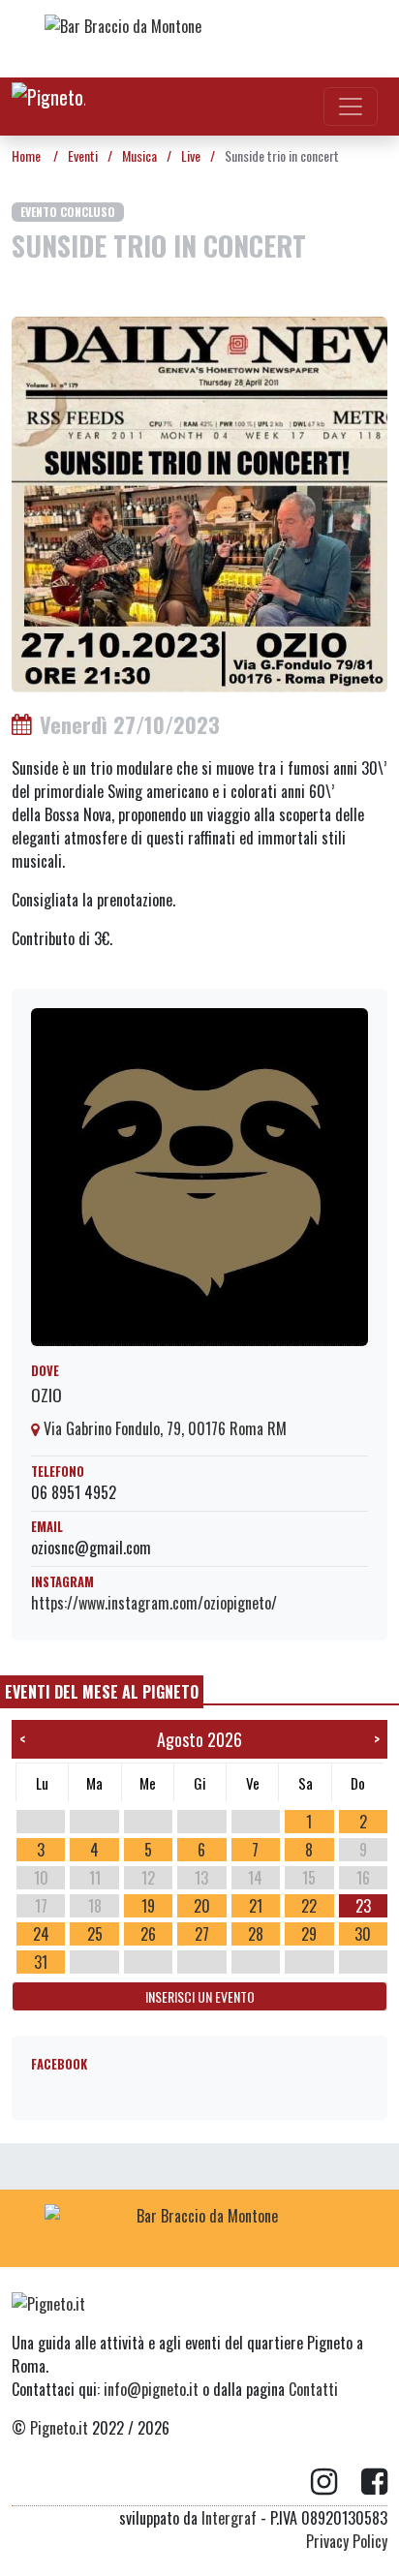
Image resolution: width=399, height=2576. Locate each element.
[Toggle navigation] (351, 107)
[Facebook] (374, 2482)
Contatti (313, 2389)
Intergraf (229, 2518)
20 (202, 1906)
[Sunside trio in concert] (199, 503)
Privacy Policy (347, 2541)
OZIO (46, 1395)
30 (363, 1934)
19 (148, 1906)
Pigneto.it (59, 2428)
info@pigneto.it (151, 2389)
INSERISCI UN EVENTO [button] (200, 1996)
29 (309, 1934)
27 (202, 1934)
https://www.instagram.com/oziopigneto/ (154, 1603)
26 (148, 1934)
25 (95, 1934)
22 (309, 1906)
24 (41, 1934)
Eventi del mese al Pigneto (102, 1692)
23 (363, 1906)
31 (41, 1962)
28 (256, 1934)
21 (256, 1906)
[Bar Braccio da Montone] (199, 39)
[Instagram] (336, 2482)
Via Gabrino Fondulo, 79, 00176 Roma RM (163, 1428)
